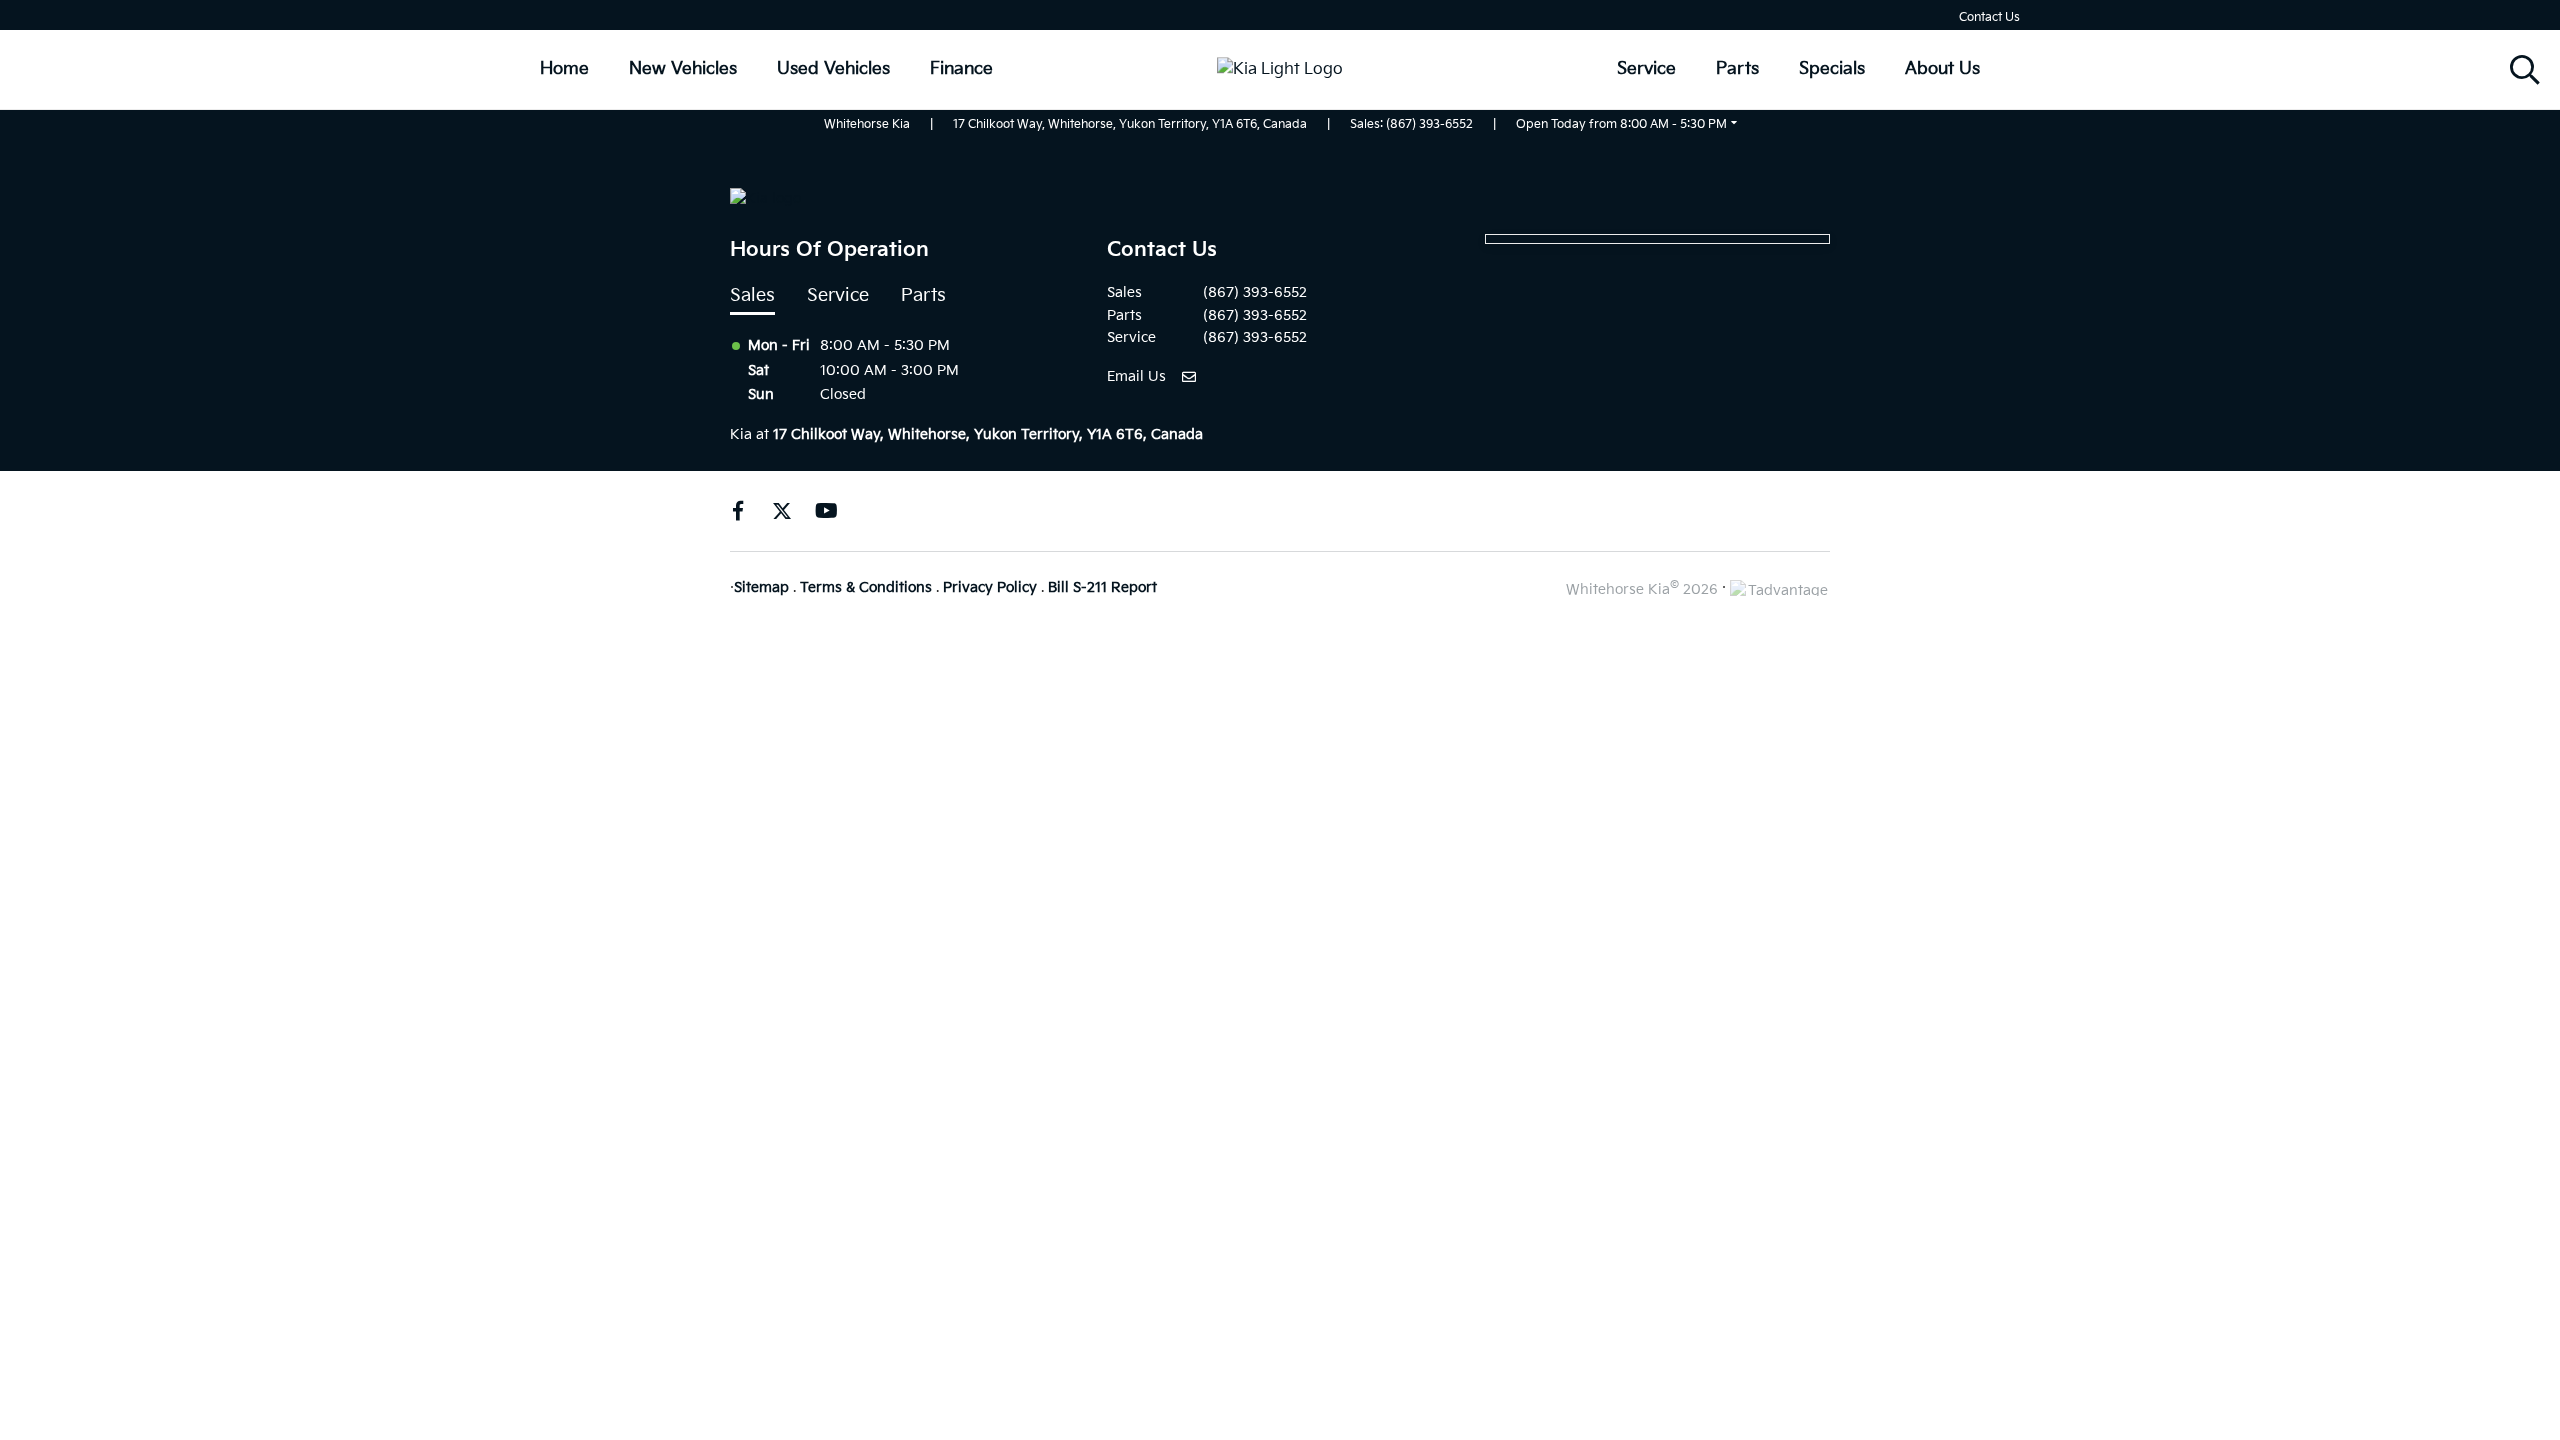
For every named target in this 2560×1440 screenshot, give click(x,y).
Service (1646, 69)
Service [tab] (838, 295)
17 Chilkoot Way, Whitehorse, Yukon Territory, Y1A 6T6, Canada (1130, 124)
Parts (1737, 69)
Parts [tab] (923, 295)
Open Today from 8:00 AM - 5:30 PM (1621, 124)
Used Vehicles (833, 69)
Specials (1832, 69)
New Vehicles (683, 69)
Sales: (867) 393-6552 (1411, 124)
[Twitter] (782, 511)
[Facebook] (738, 511)
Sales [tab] (752, 295)
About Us (1942, 69)
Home (564, 69)
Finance (961, 69)
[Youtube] (826, 511)
